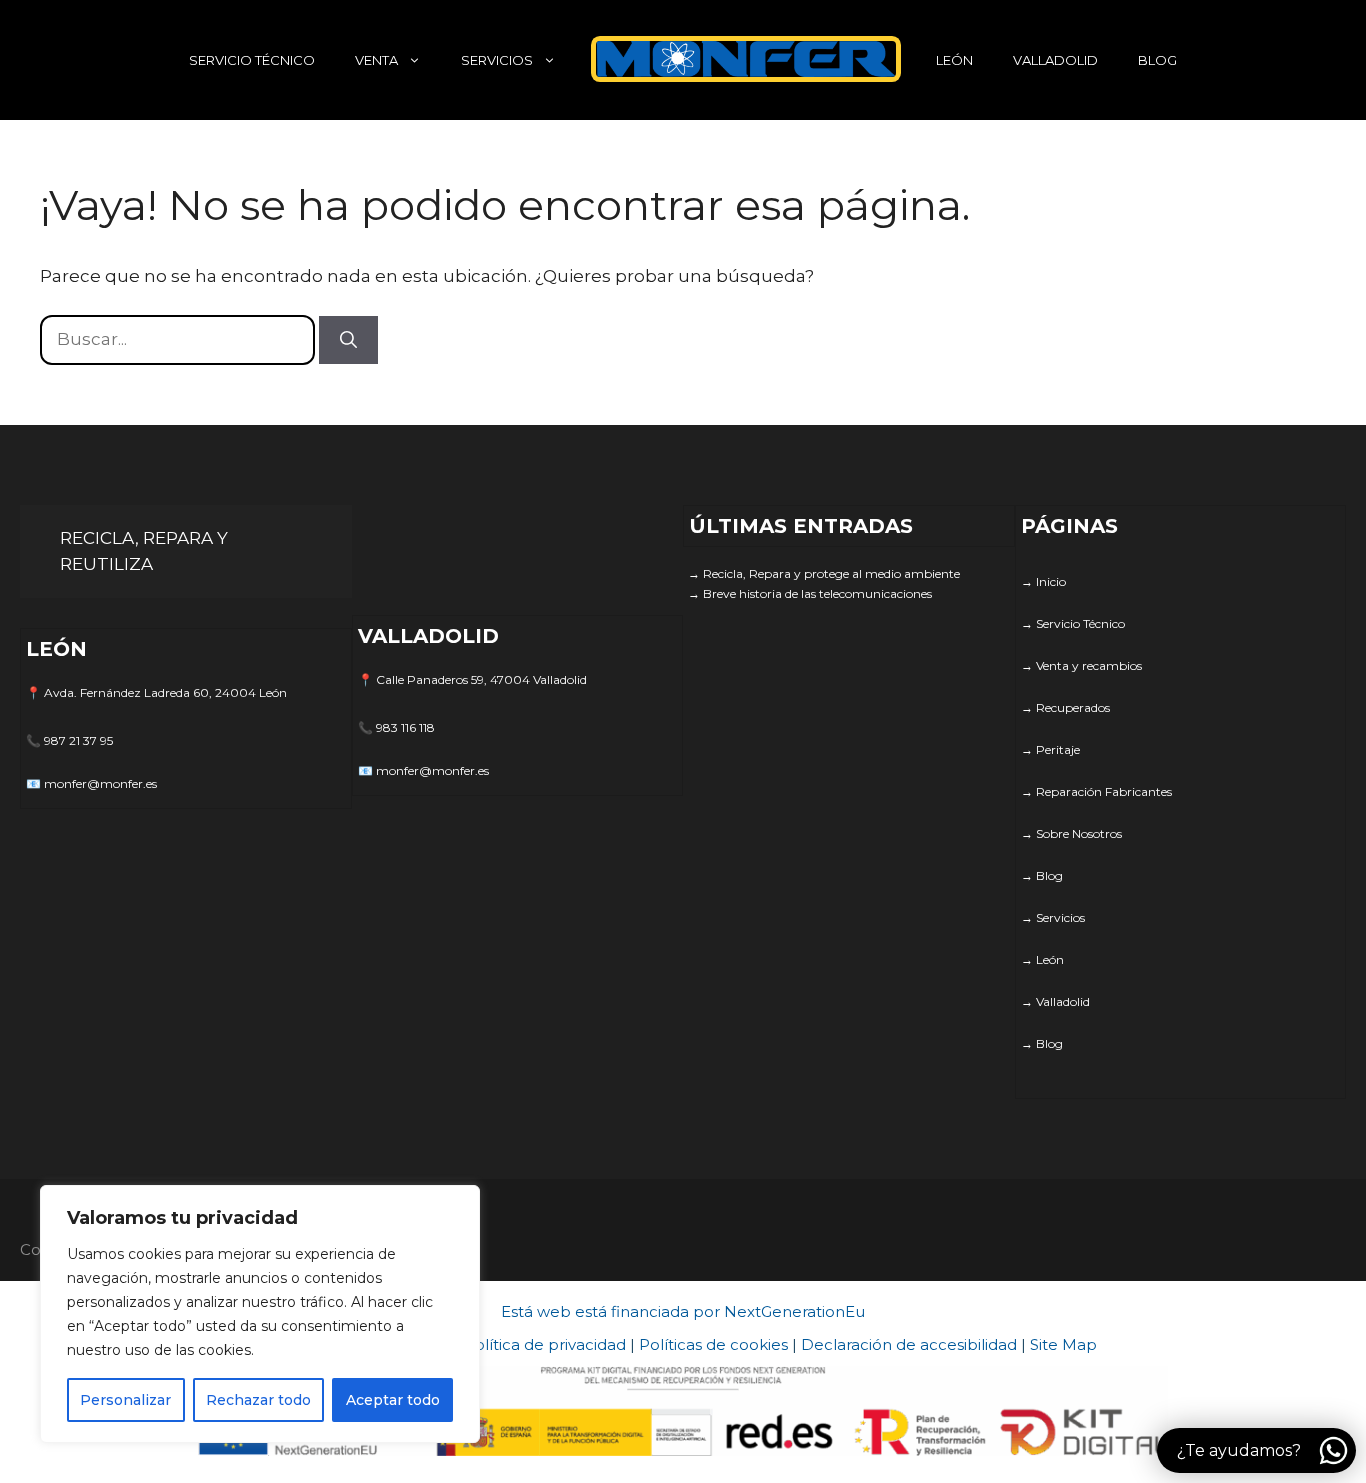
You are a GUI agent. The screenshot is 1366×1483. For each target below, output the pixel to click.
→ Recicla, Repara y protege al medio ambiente (824, 573)
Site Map (1063, 1344)
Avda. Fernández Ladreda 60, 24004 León (165, 692)
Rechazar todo (258, 1400)
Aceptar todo (393, 1400)
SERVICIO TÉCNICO (252, 60)
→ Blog (1042, 875)
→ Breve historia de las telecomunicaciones (810, 593)
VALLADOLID (1055, 60)
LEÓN (954, 60)
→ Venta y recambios (1081, 665)
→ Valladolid (1055, 1001)
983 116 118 (405, 727)
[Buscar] (348, 340)
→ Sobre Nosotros (1071, 833)
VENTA (376, 60)
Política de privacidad (545, 1344)
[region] (260, 1314)
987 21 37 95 (78, 740)
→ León (1042, 959)
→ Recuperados (1065, 707)
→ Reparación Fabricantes (1096, 791)
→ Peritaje (1050, 749)
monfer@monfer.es (100, 783)
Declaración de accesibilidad (909, 1344)
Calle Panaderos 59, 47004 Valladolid (481, 679)
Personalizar (125, 1400)
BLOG (1157, 60)
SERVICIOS (497, 60)
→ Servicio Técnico (1073, 623)
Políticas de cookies (713, 1344)
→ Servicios (1053, 917)
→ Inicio (1043, 581)
